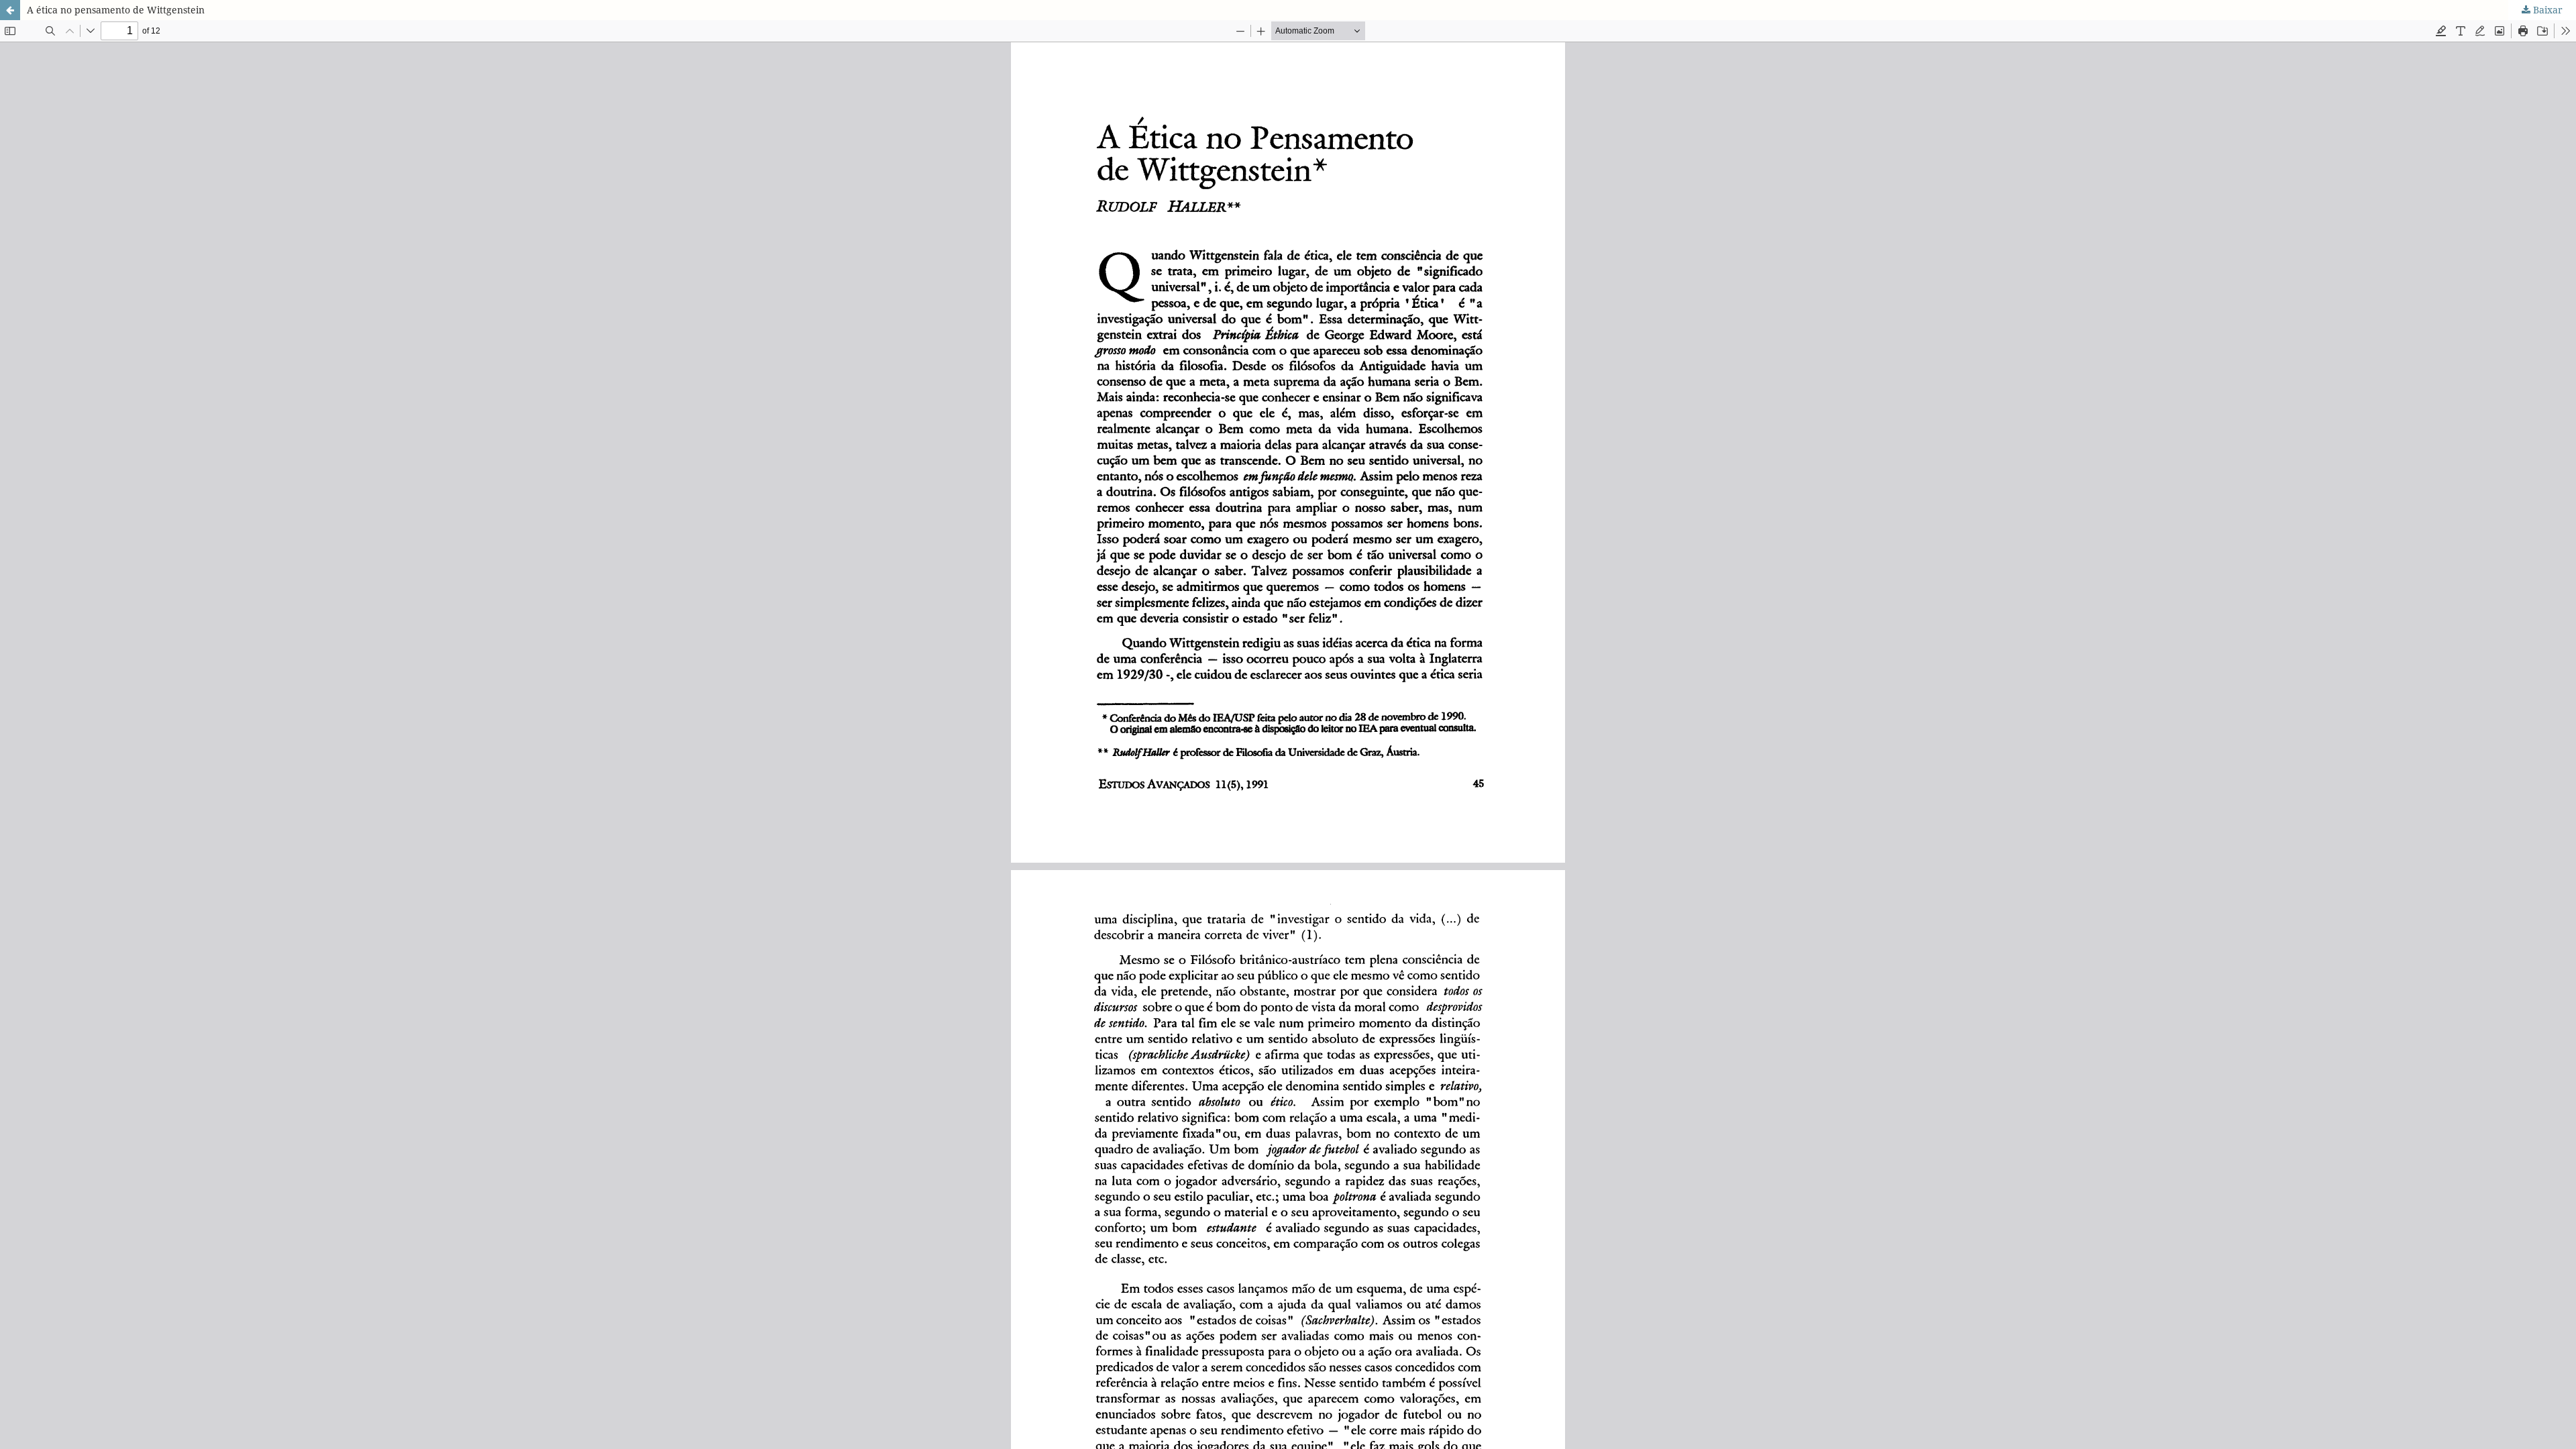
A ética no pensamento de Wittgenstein (116, 10)
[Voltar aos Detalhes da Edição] (10, 10)
